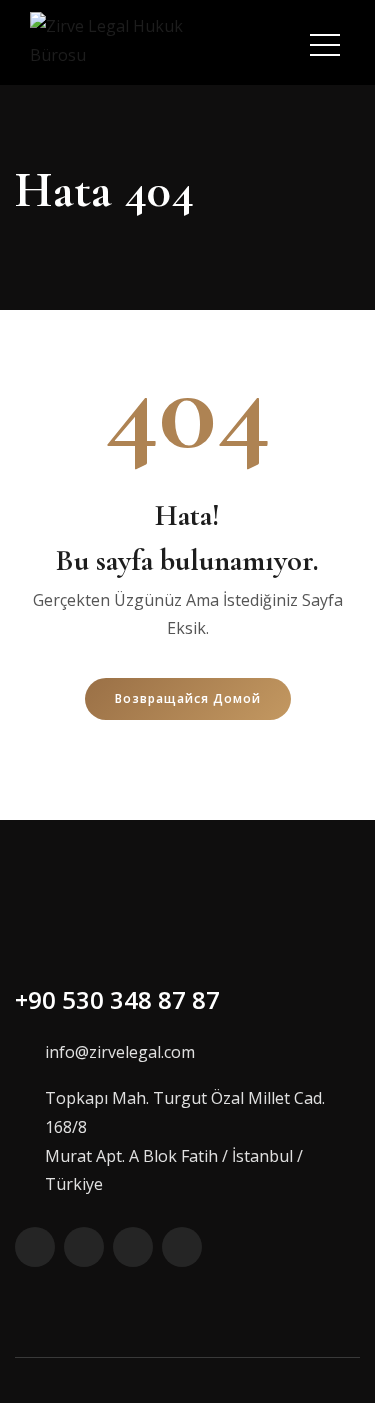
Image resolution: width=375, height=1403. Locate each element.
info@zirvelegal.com (120, 1052)
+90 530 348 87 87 (117, 999)
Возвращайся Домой (188, 698)
